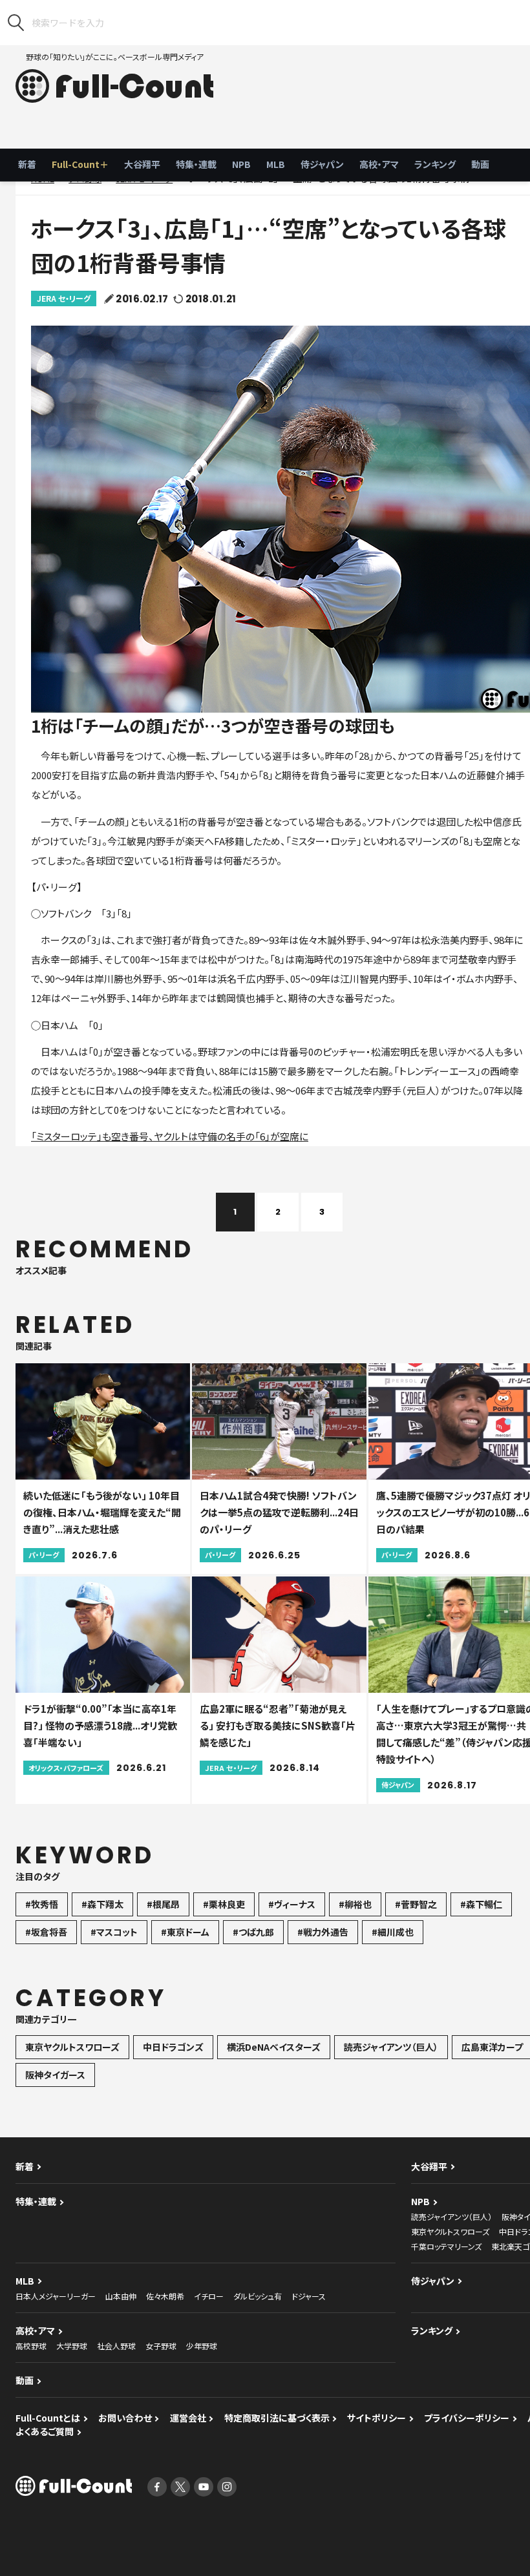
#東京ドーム (185, 1932)
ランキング (435, 164)
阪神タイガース (55, 2075)
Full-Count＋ (80, 164)
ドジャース (309, 2296)
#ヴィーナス (292, 1904)
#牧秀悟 (42, 1904)
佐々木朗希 (165, 2296)
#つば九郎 (253, 1932)
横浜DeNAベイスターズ (274, 2047)
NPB (241, 164)
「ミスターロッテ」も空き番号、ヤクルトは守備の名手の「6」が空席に (170, 1136)
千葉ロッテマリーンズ (446, 2246)
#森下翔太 (102, 1904)
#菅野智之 (416, 1904)
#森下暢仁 (481, 1904)
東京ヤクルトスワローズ (72, 2047)
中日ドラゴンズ (173, 2047)
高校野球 (31, 2346)
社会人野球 (116, 2346)
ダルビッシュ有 (258, 2296)
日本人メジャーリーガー (56, 2296)
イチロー (209, 2296)
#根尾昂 (163, 1904)
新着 (27, 164)
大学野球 (72, 2346)
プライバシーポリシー (467, 2418)
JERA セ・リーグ (64, 298)
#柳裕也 (355, 1904)
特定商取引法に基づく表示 (277, 2418)
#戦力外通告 (323, 1932)
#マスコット (114, 1932)
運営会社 (188, 2418)
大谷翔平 (142, 164)
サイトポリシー (376, 2418)
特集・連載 (196, 164)
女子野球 (161, 2346)
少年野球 (202, 2346)
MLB (276, 164)
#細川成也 (393, 1932)
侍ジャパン (322, 164)
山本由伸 (121, 2296)
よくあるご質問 (45, 2431)
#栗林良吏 (224, 1904)
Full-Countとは (48, 2418)
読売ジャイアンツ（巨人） (391, 2047)
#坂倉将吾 (46, 1932)
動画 (480, 164)
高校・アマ (379, 164)
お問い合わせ (125, 2418)
